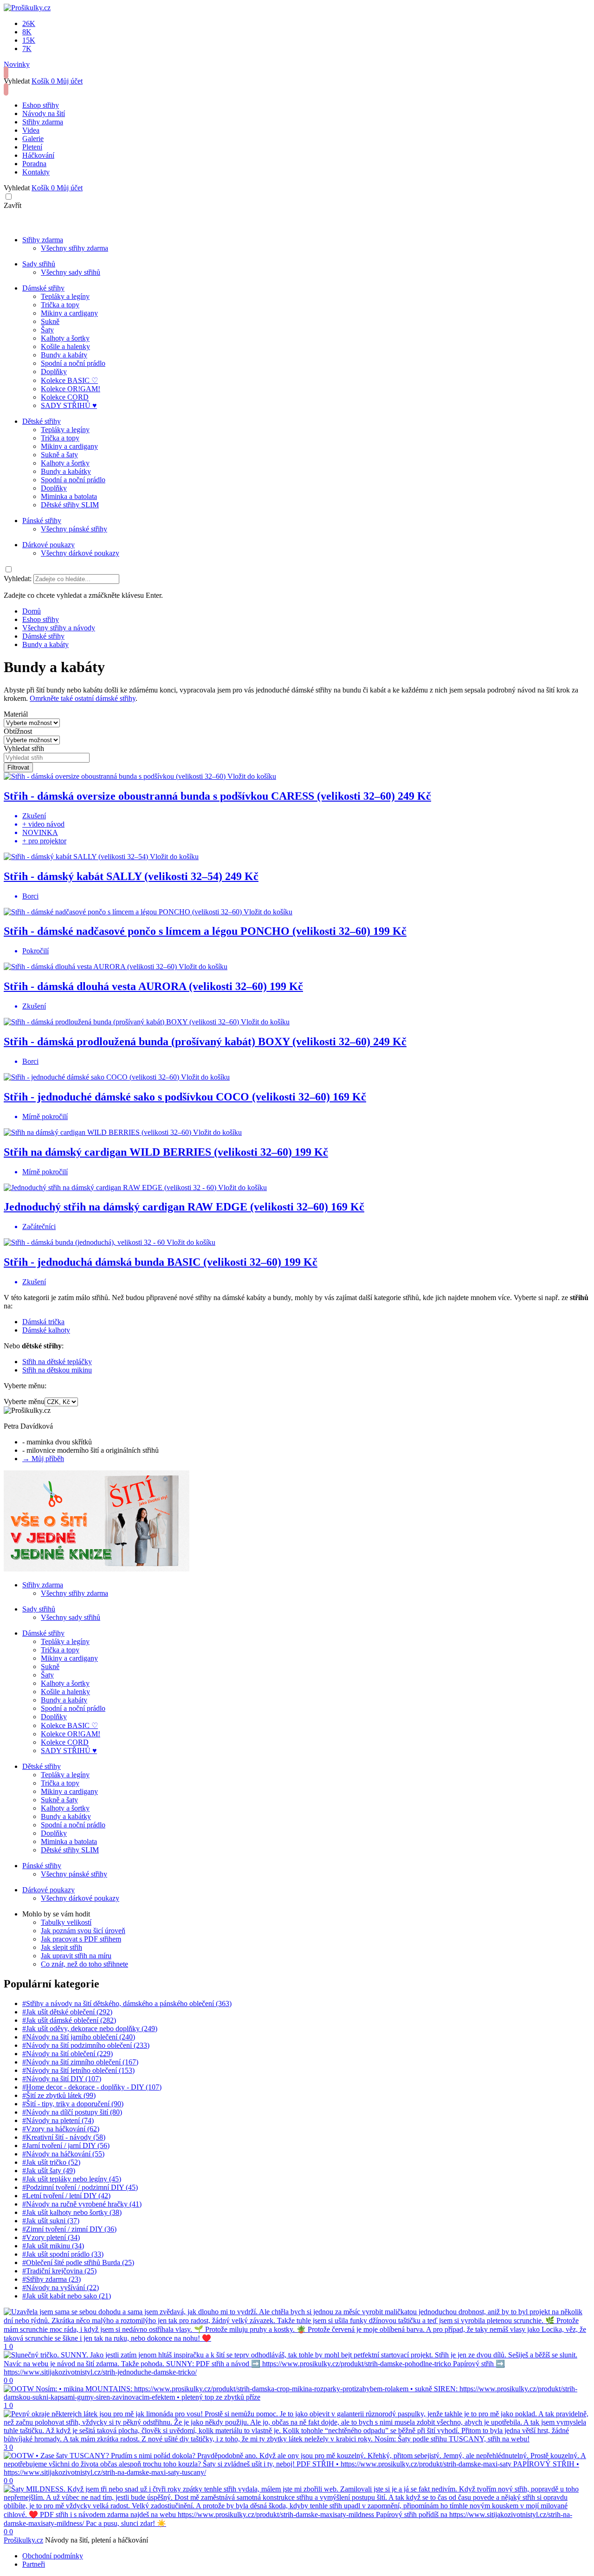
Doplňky (54, 372)
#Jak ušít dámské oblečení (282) (69, 2020)
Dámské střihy (43, 288)
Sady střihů (39, 264)
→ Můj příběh (43, 1459)
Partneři (34, 2564)
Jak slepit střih (61, 1947)
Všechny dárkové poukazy (80, 553)
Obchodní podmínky (53, 2556)
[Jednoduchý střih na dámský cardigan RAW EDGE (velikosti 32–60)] (111, 1188)
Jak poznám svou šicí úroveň (83, 1931)
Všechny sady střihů (71, 272)
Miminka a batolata (69, 496)
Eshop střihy (41, 105)
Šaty (47, 330)
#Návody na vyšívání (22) (61, 2288)
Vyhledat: (18, 579)
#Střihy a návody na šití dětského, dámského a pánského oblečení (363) (127, 2003)
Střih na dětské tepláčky (57, 1362)
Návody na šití (44, 113)
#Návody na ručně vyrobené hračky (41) (82, 2204)
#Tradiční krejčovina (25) (59, 2271)
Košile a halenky (65, 346)
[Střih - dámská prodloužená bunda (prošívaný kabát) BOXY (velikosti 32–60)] (122, 1022)
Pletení (32, 147)
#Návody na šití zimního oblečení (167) (80, 2062)
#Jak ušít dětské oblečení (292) (67, 2012)
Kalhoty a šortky (65, 338)
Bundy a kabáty (64, 355)
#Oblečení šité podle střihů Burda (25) (78, 2262)
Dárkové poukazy (48, 545)
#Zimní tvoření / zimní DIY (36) (69, 2229)
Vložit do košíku (252, 776)
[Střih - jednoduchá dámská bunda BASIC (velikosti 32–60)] (85, 1242)
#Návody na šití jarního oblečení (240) (79, 2037)
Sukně (50, 321)
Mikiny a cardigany (69, 313)
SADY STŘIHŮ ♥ (69, 405)
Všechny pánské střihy (74, 529)
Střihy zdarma (43, 122)
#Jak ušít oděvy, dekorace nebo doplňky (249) (90, 2029)
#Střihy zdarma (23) (52, 2279)
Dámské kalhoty (46, 1330)
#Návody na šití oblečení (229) (68, 2054)
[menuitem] (32, 611)
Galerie (33, 139)
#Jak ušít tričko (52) (51, 2162)
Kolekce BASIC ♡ (69, 380)
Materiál (16, 714)
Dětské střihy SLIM (70, 505)
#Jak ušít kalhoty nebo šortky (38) (72, 2212)
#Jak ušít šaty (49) (49, 2171)
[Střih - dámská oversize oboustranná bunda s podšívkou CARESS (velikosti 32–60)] (116, 776)
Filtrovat (18, 767)
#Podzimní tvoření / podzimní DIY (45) (80, 2187)
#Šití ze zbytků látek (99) (59, 2095)
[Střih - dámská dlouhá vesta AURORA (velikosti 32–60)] (91, 967)
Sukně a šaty (59, 455)
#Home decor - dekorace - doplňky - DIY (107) (92, 2087)
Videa (31, 130)
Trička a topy (60, 305)
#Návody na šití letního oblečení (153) (78, 2070)
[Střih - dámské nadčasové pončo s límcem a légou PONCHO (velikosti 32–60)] (124, 912)
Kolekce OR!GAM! (71, 389)
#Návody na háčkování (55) (63, 2154)
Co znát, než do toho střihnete (84, 1964)
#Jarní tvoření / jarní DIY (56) (66, 2146)
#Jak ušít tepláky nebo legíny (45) (72, 2179)
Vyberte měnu (24, 1401)
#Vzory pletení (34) (51, 2237)
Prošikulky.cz (23, 2540)
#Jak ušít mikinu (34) (53, 2246)
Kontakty (36, 172)
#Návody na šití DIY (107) (62, 2079)
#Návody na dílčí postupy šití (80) (72, 2112)
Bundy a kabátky (66, 471)
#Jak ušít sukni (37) (51, 2221)
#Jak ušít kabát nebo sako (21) (67, 2296)
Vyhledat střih (24, 748)
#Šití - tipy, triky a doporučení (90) (73, 2104)
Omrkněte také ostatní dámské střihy (83, 698)
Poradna (34, 164)
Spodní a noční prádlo (73, 363)
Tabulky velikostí (66, 1922)
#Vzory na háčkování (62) (61, 2129)
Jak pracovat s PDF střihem (81, 1939)
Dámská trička (43, 1322)
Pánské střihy (42, 521)
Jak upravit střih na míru (76, 1956)
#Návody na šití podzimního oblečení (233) (86, 2045)
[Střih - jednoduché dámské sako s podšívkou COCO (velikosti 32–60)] (92, 1077)
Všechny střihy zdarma (74, 248)
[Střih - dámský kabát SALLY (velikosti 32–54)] (77, 857)
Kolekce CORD (65, 397)
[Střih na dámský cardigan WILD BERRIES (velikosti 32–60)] (98, 1132)
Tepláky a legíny (65, 296)
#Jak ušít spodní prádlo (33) (63, 2254)
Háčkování (38, 155)
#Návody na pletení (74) (58, 2120)
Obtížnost (18, 731)
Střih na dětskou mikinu (57, 1370)
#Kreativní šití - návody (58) (64, 2137)
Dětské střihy (42, 421)
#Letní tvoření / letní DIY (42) (66, 2196)
